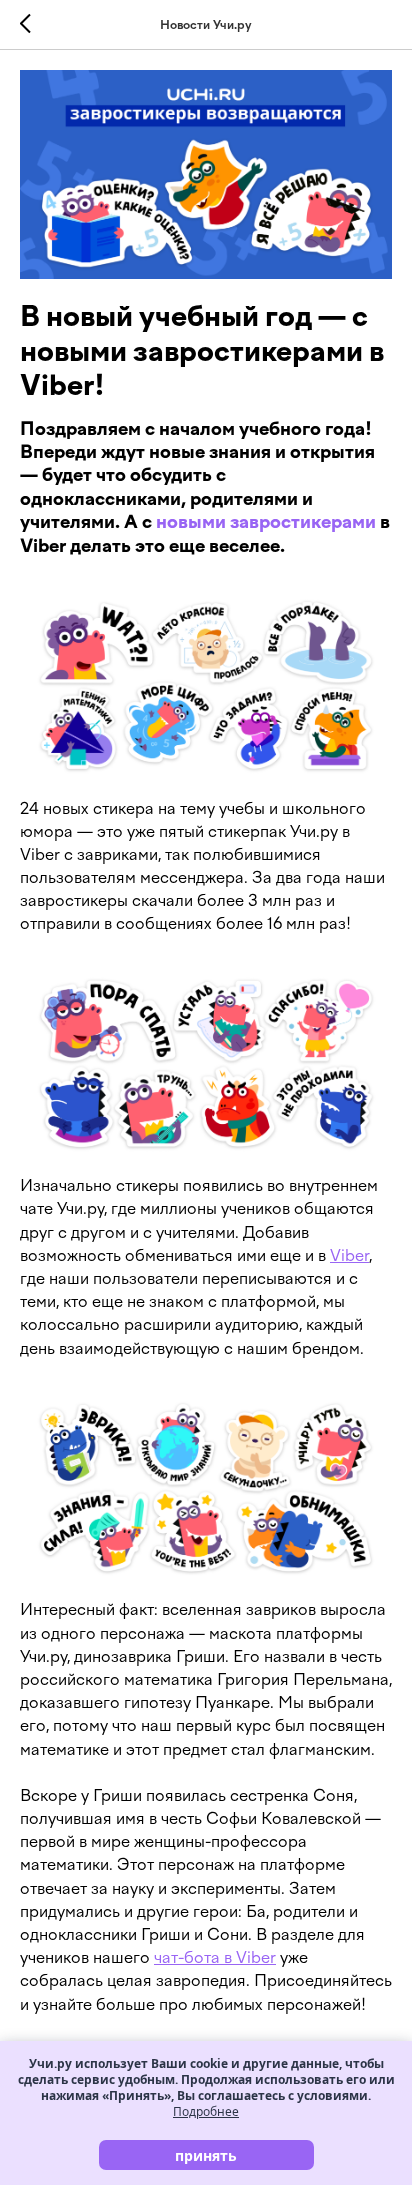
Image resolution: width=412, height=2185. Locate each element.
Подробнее (206, 2111)
